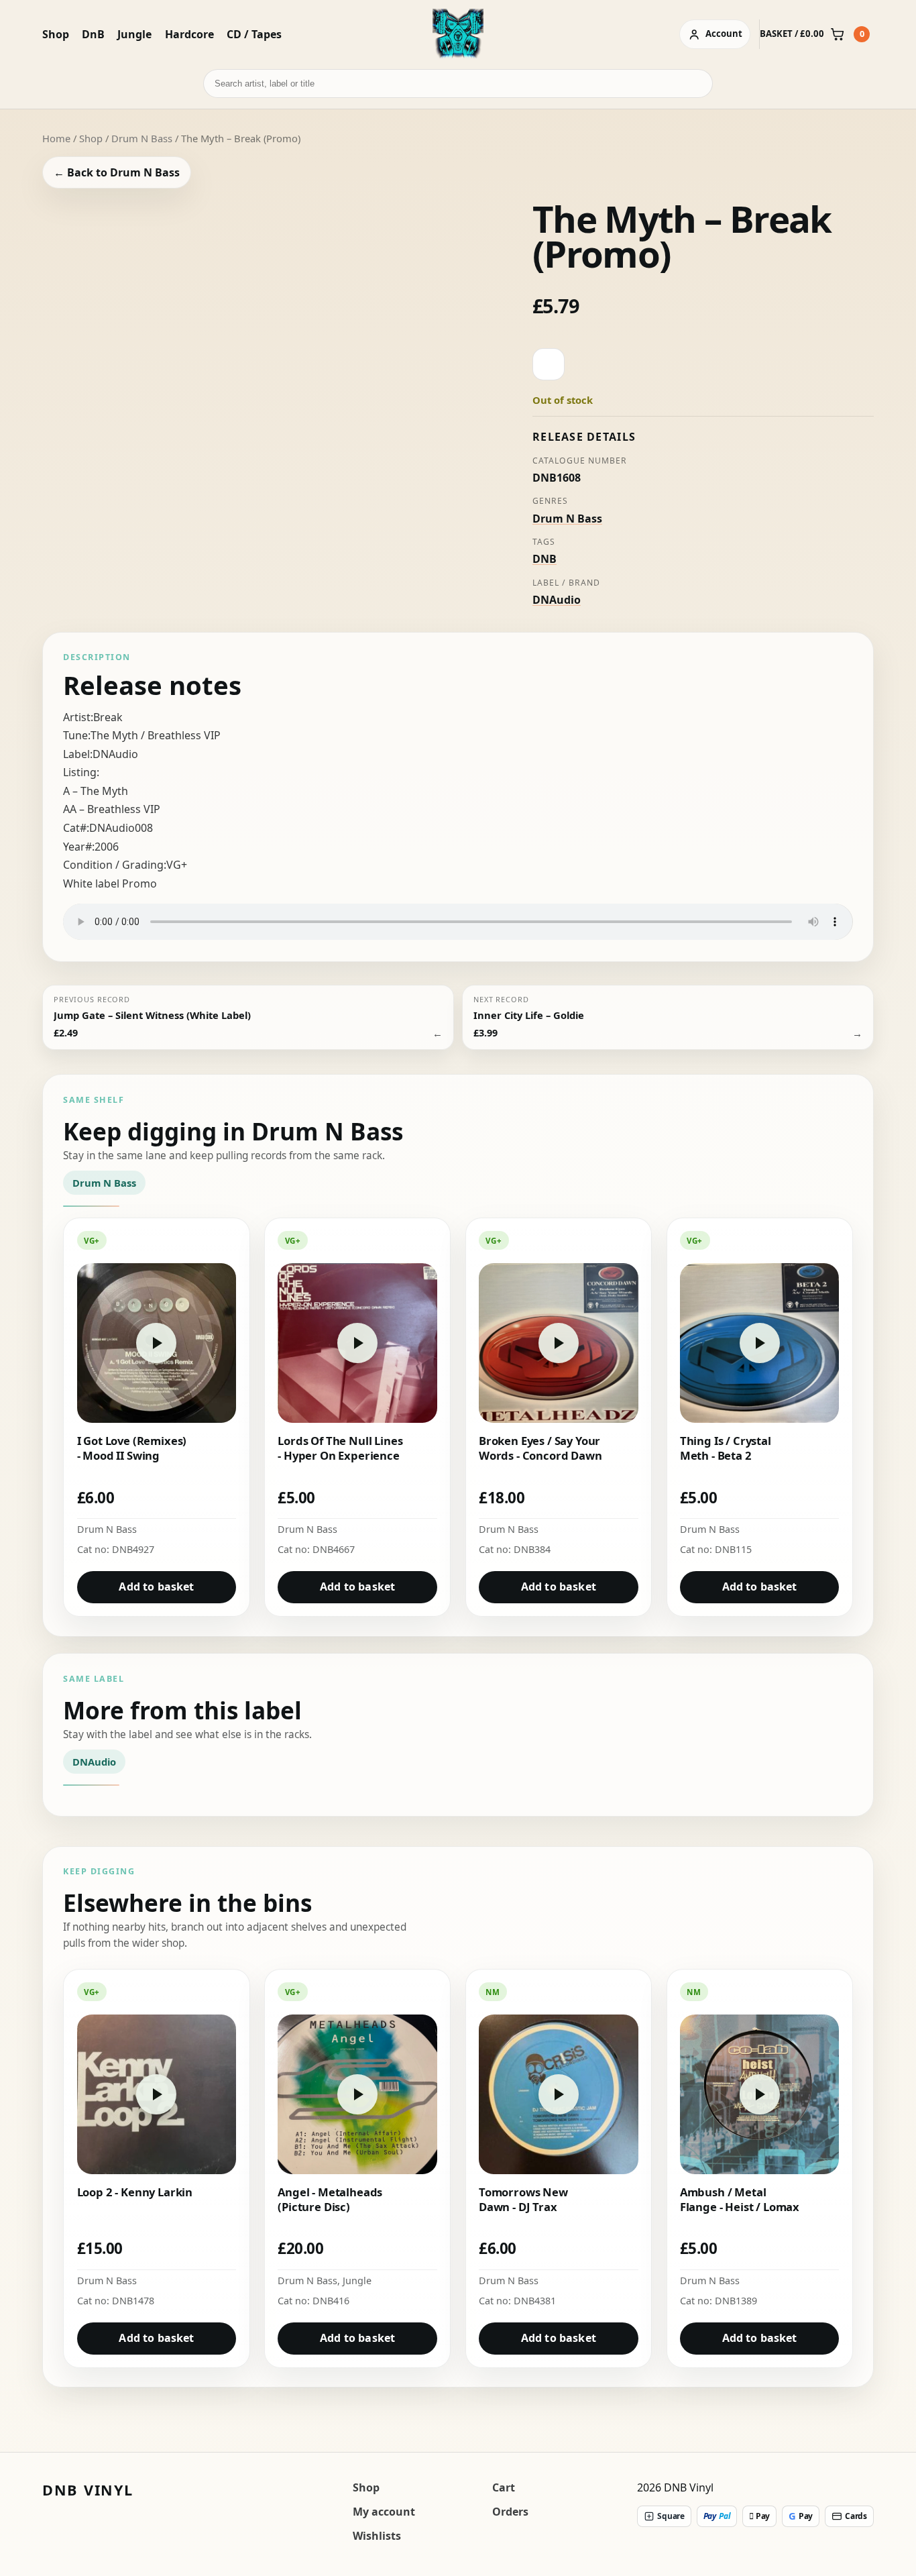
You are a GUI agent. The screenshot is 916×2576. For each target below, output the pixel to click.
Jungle (134, 34)
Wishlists (377, 2536)
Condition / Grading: (115, 865)
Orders (510, 2512)
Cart (504, 2487)
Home (56, 138)
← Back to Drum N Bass (117, 172)
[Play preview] (278, 382)
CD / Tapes (254, 34)
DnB (93, 34)
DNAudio (557, 600)
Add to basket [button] (156, 1587)
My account (384, 2512)
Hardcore (189, 34)
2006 (107, 847)
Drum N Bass (142, 138)
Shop (56, 34)
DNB (545, 559)
